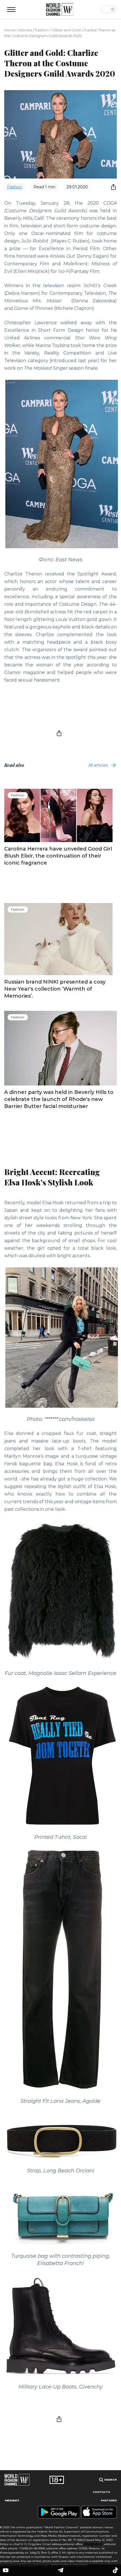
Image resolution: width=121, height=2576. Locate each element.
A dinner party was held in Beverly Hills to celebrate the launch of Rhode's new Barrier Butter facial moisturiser (59, 1099)
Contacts (101, 2492)
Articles (25, 30)
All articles (98, 765)
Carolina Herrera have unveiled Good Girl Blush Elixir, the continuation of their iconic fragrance (58, 856)
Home (10, 30)
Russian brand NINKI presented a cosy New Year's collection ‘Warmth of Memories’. (55, 989)
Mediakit (12, 2500)
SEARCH (110, 2480)
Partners (109, 2500)
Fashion (42, 30)
